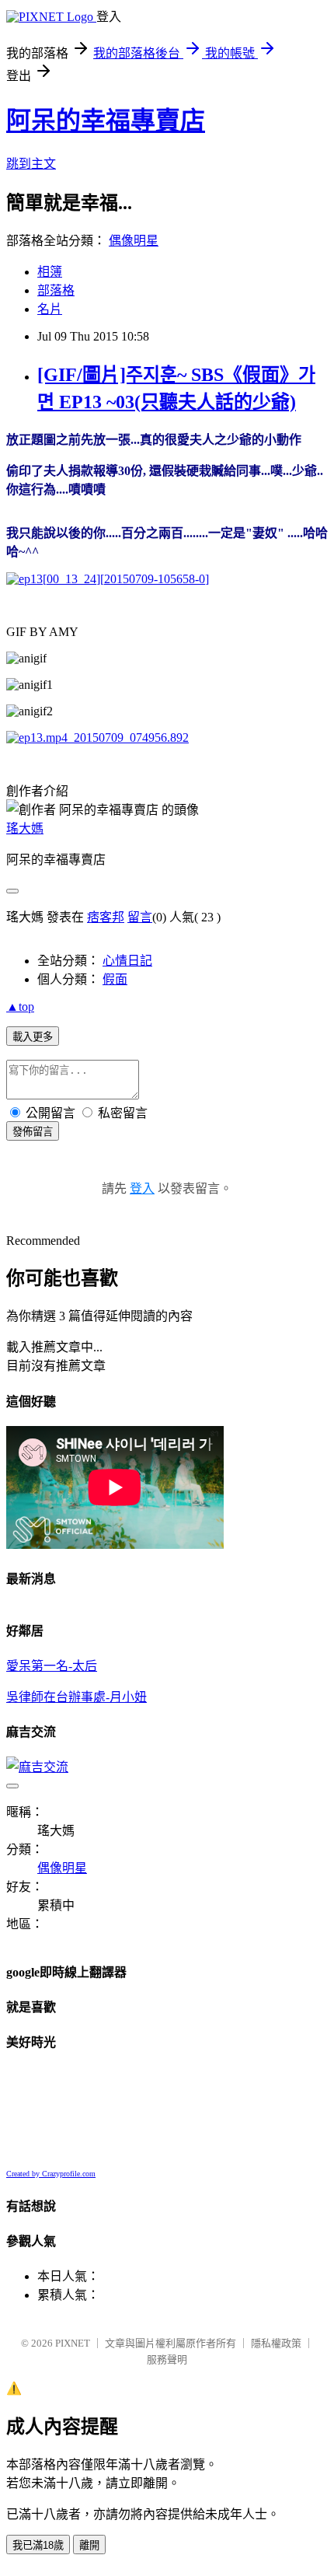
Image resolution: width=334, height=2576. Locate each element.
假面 (115, 979)
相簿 (50, 272)
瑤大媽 (25, 828)
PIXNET (73, 2343)
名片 (50, 309)
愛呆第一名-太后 (52, 1666)
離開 (89, 2545)
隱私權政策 (276, 2343)
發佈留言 (33, 1132)
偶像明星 (134, 241)
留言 (140, 917)
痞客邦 (106, 917)
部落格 (56, 290)
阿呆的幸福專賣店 (106, 121)
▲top (20, 1007)
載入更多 (33, 1037)
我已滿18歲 (38, 2545)
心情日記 (127, 961)
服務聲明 (167, 2359)
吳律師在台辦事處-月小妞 (77, 1697)
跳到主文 (31, 164)
